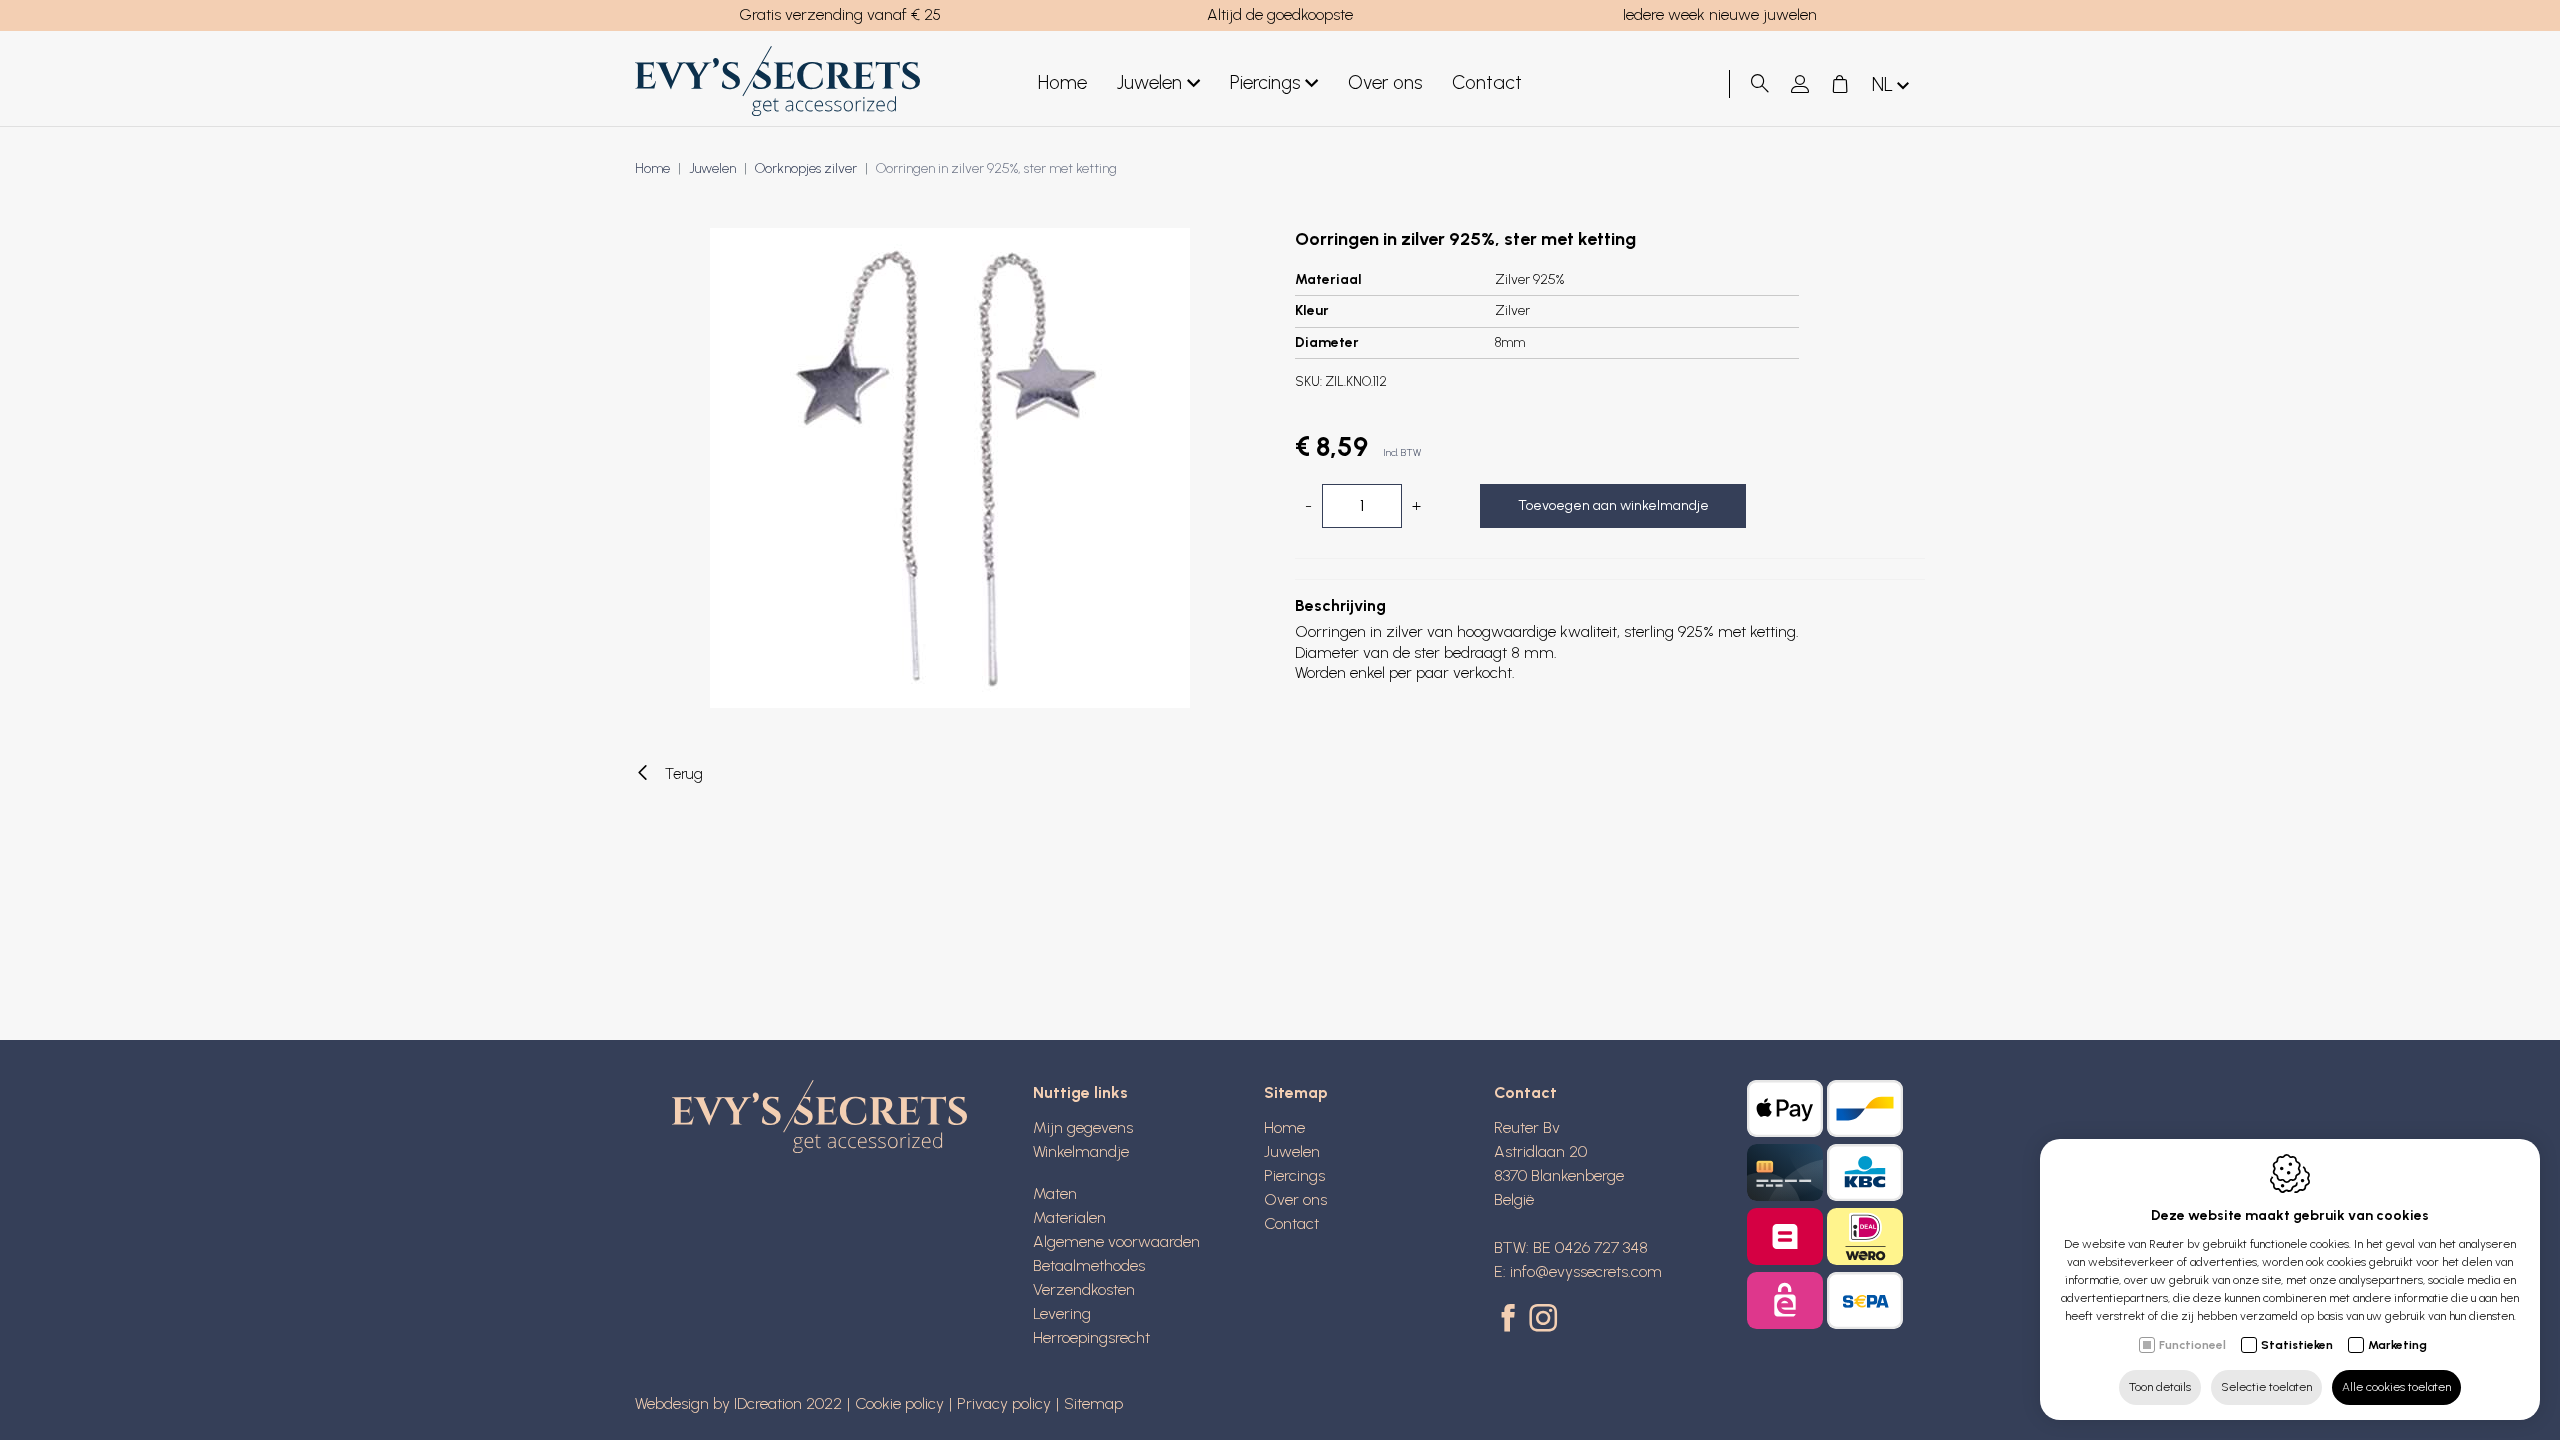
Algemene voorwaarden (1116, 1241)
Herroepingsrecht (1091, 1337)
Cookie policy (899, 1403)
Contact (1487, 82)
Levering (1062, 1313)
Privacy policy (1004, 1403)
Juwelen (1149, 82)
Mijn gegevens (1083, 1127)
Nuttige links (1080, 1092)
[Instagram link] (1543, 1320)
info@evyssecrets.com (1586, 1271)
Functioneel (2192, 1345)
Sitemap (1296, 1092)
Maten (1055, 1193)
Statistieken (2297, 1345)
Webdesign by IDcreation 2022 (738, 1403)
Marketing (2397, 1345)
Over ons (1385, 82)
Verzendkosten (1084, 1289)
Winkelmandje (1081, 1151)
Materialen (1069, 1217)
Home (1062, 82)
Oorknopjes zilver (806, 168)
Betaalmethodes (1089, 1265)
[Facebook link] (1511, 1320)
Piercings (1265, 82)
